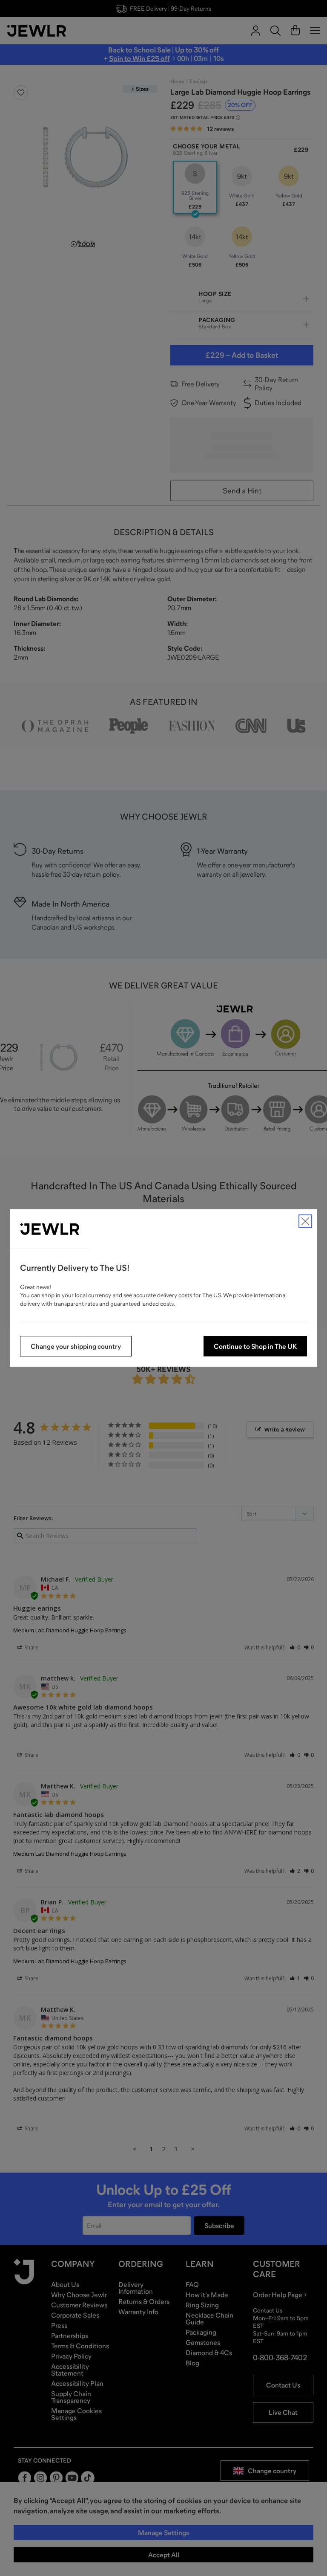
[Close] (305, 1221)
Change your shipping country (76, 1346)
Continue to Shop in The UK (255, 1346)
